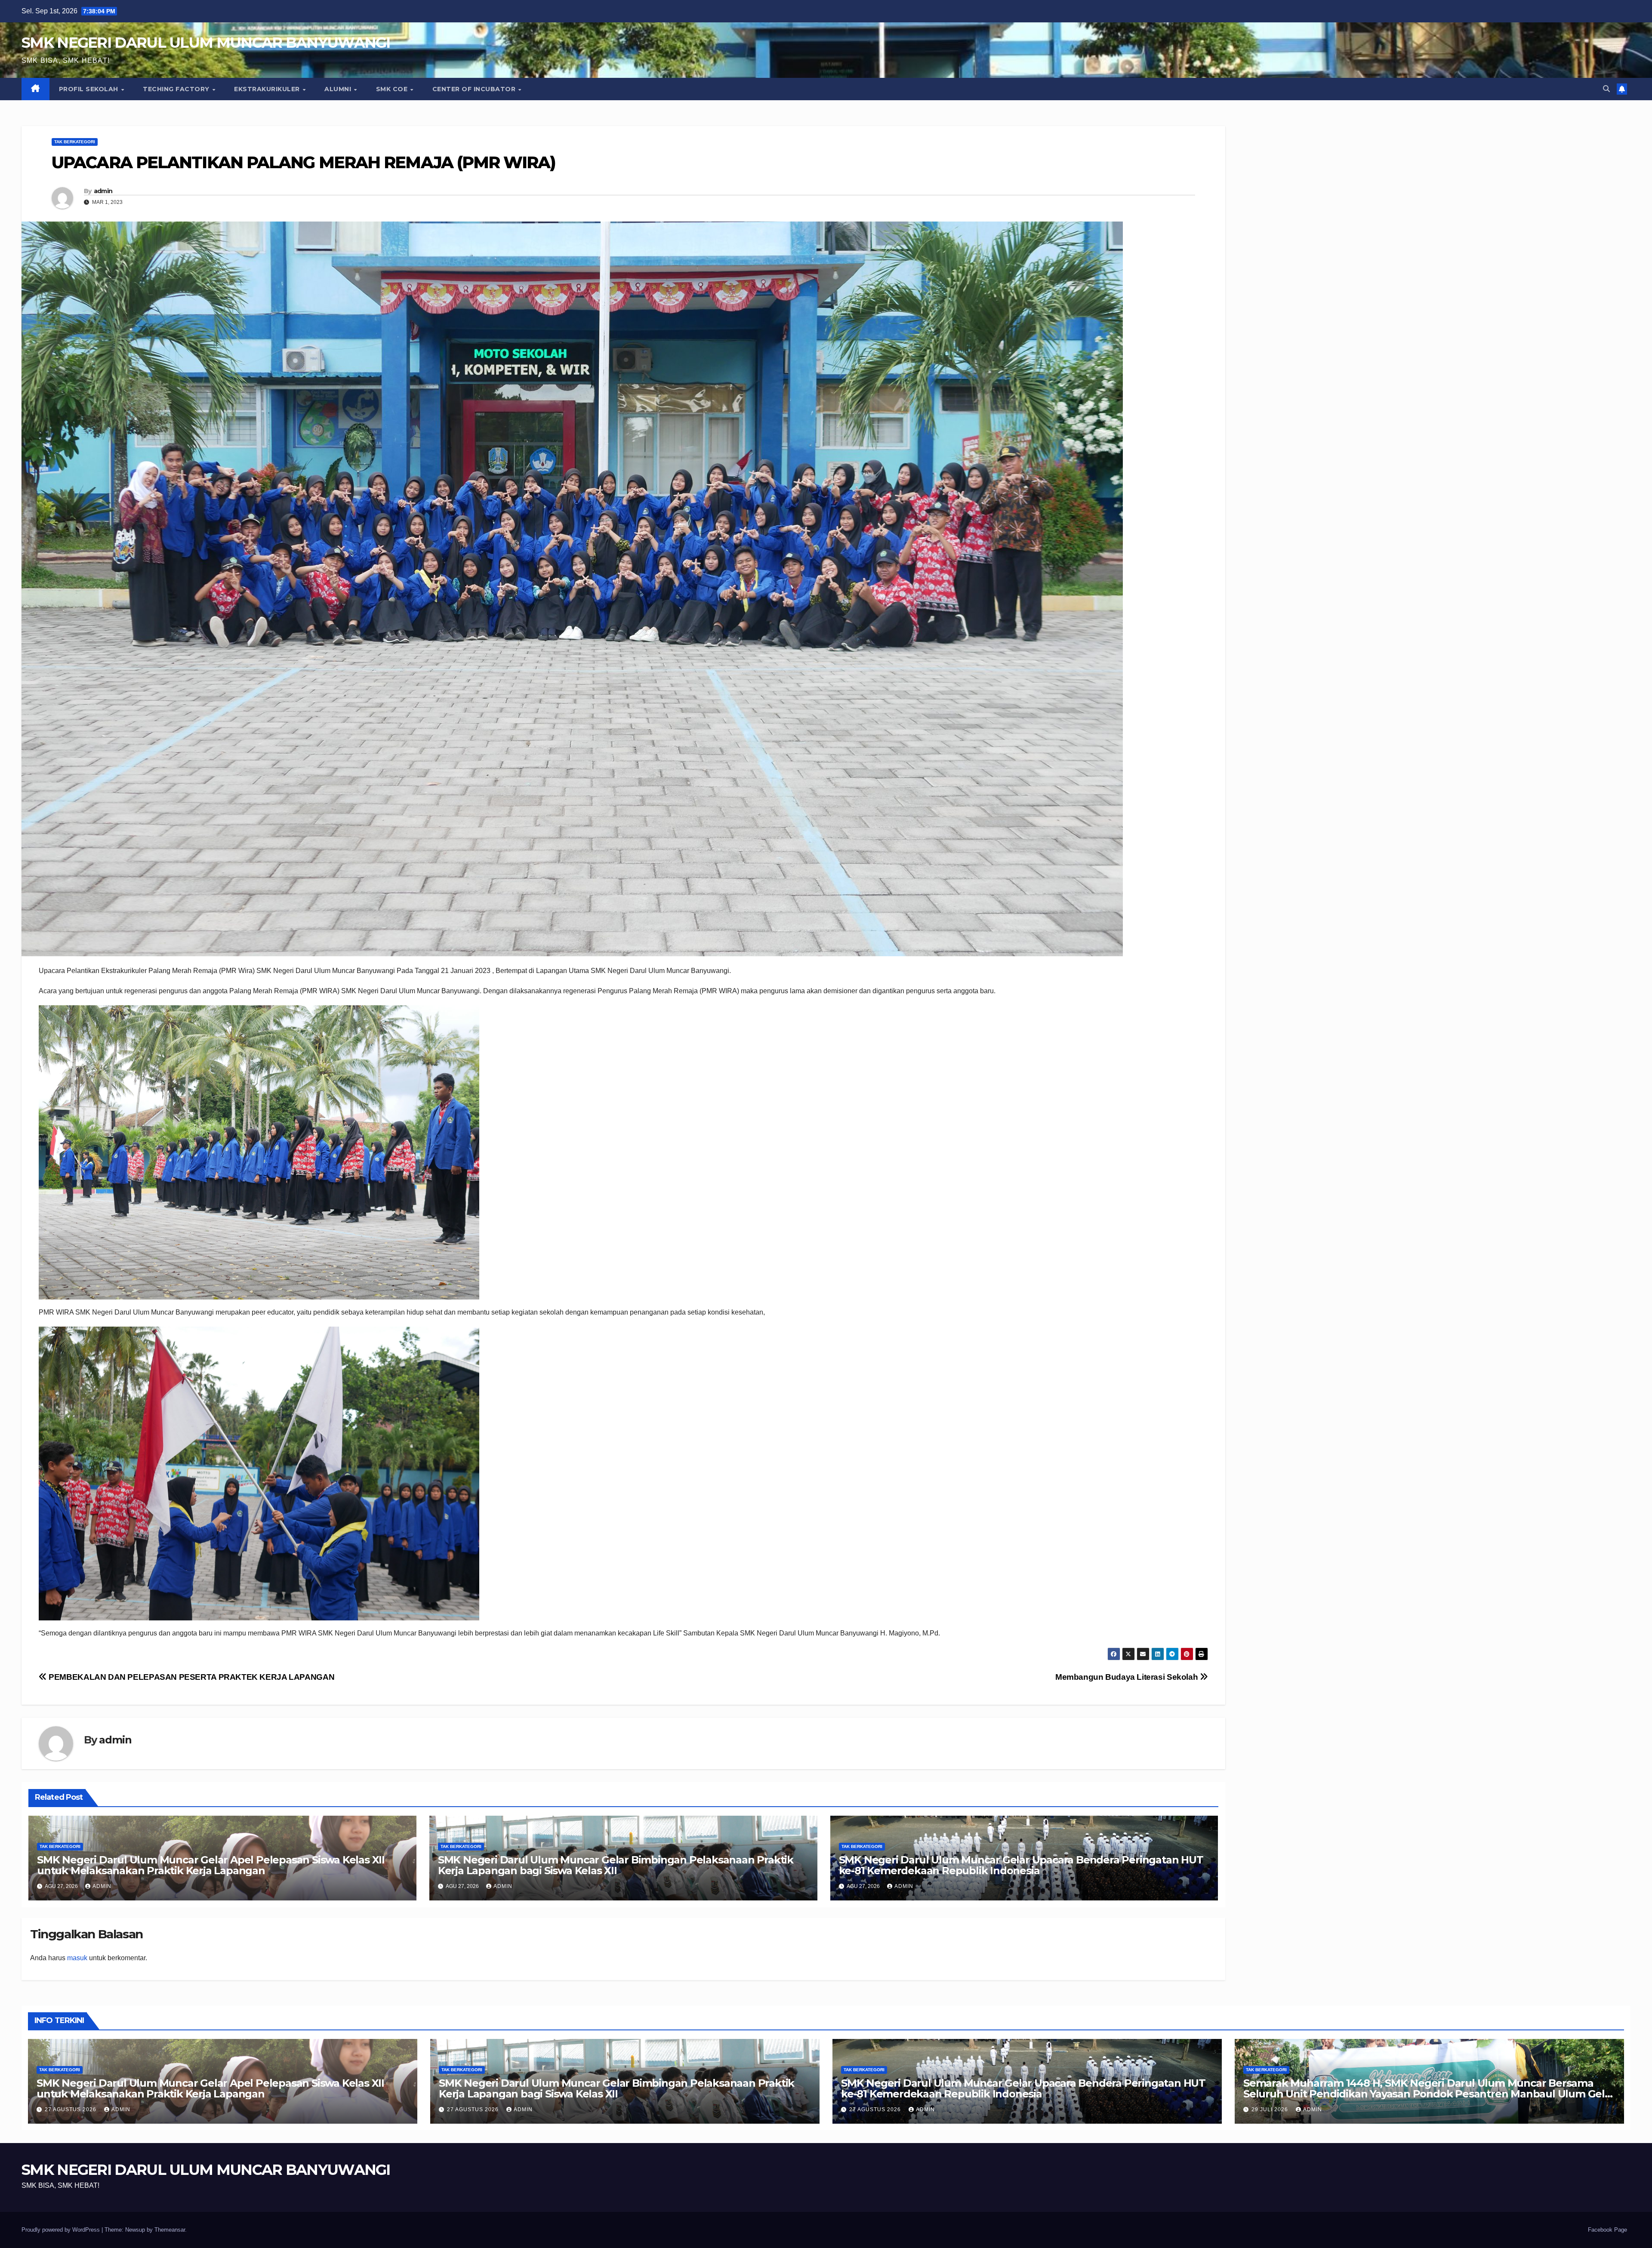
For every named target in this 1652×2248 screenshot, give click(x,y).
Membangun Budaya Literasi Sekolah (1128, 1677)
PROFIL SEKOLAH (90, 89)
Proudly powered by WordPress (62, 2230)
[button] (1606, 89)
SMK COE (393, 89)
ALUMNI (339, 89)
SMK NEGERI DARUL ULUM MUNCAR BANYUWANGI (206, 43)
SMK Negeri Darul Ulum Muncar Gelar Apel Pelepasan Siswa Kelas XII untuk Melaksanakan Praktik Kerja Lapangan (211, 1865)
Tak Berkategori (75, 142)
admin (103, 191)
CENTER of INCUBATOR (475, 89)
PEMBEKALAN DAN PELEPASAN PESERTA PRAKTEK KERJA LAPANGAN (191, 1677)
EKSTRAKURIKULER (268, 89)
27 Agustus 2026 (71, 2109)
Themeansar (170, 2230)
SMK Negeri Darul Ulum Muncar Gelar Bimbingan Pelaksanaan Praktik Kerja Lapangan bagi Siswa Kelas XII (616, 1865)
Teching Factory (177, 89)
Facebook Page (1607, 2230)
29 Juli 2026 (1271, 2109)
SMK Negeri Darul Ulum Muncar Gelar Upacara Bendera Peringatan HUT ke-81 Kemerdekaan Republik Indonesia (1021, 1865)
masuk (77, 1958)
